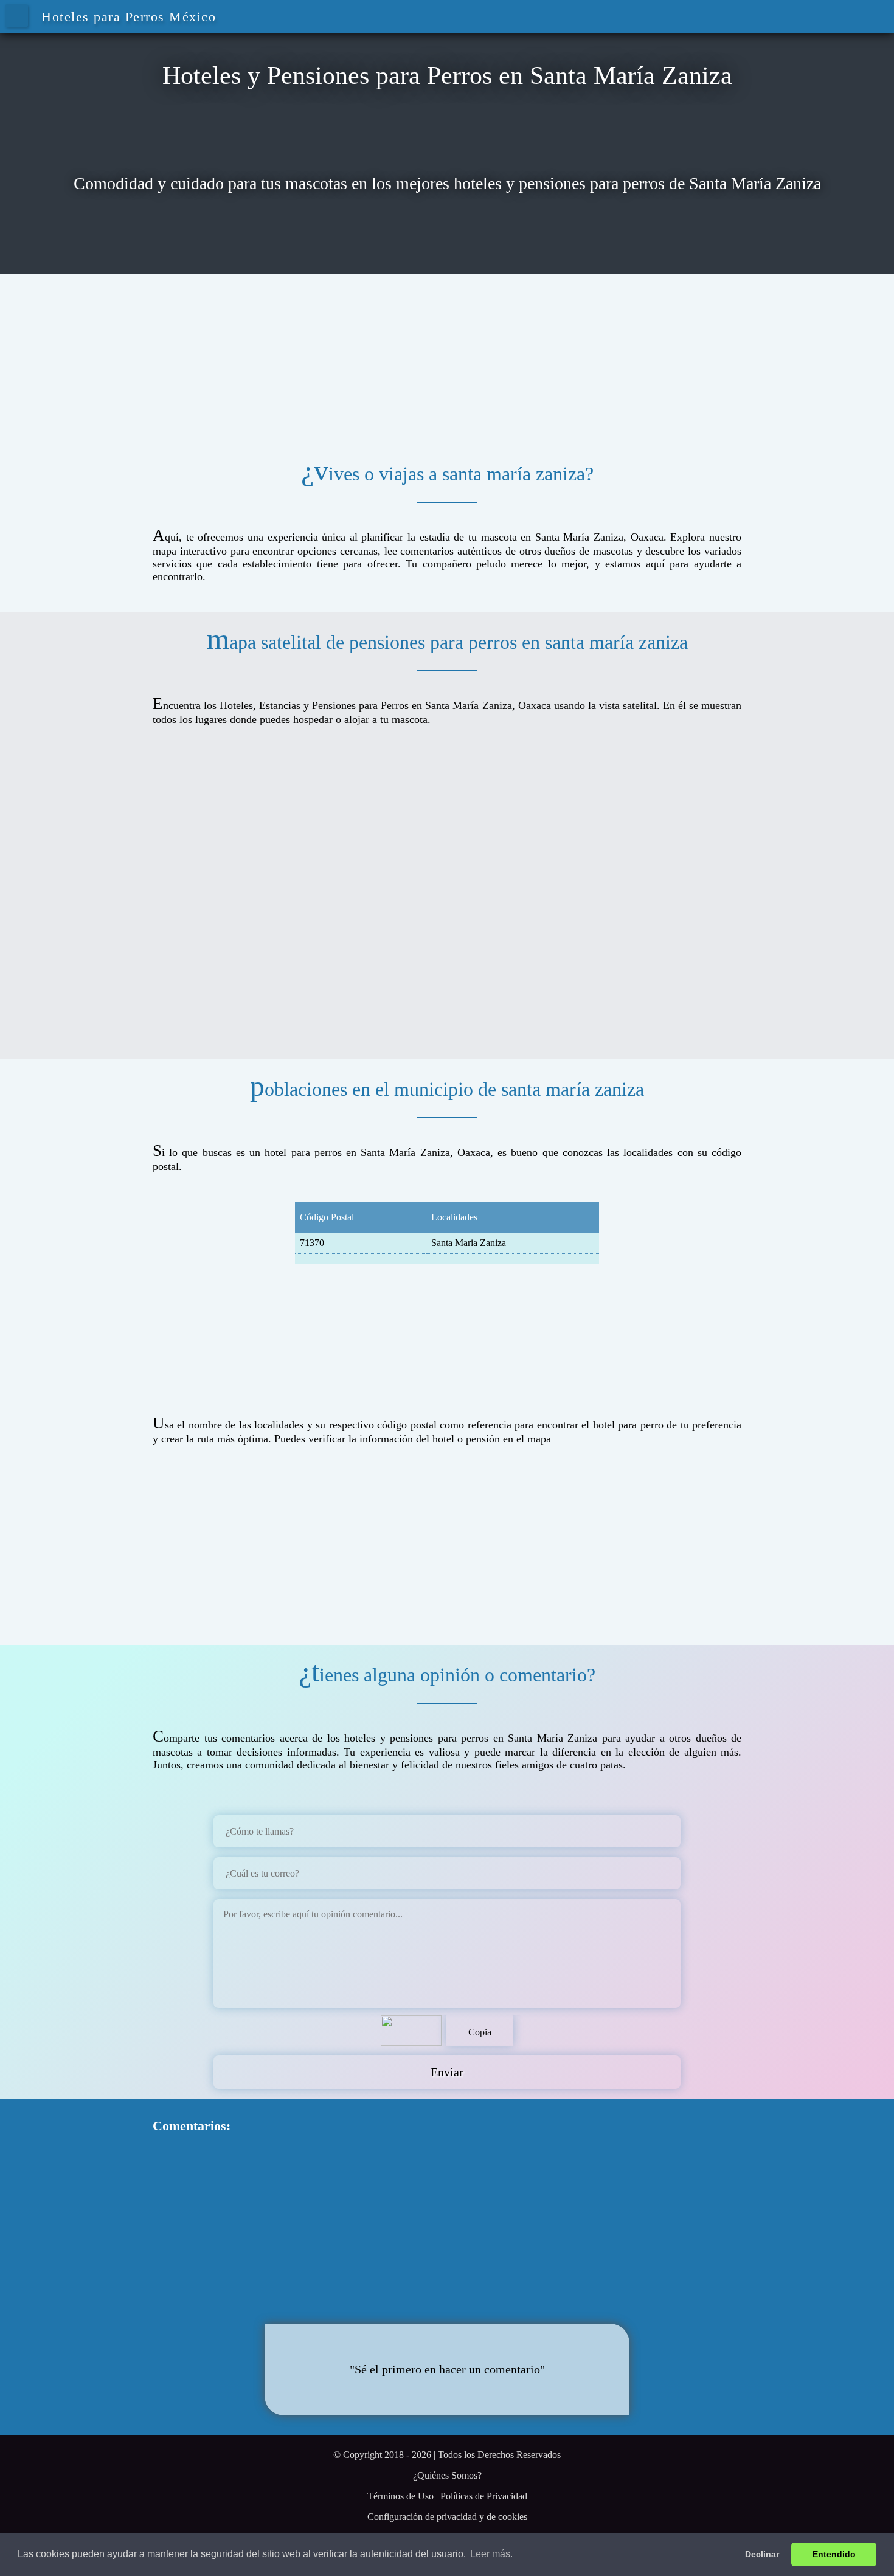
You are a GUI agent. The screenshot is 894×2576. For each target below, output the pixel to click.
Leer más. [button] (491, 2554)
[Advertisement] (447, 359)
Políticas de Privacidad (484, 2496)
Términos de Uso (400, 2496)
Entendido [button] (834, 2554)
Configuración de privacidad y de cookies (447, 2517)
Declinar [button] (762, 2554)
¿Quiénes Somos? (447, 2475)
